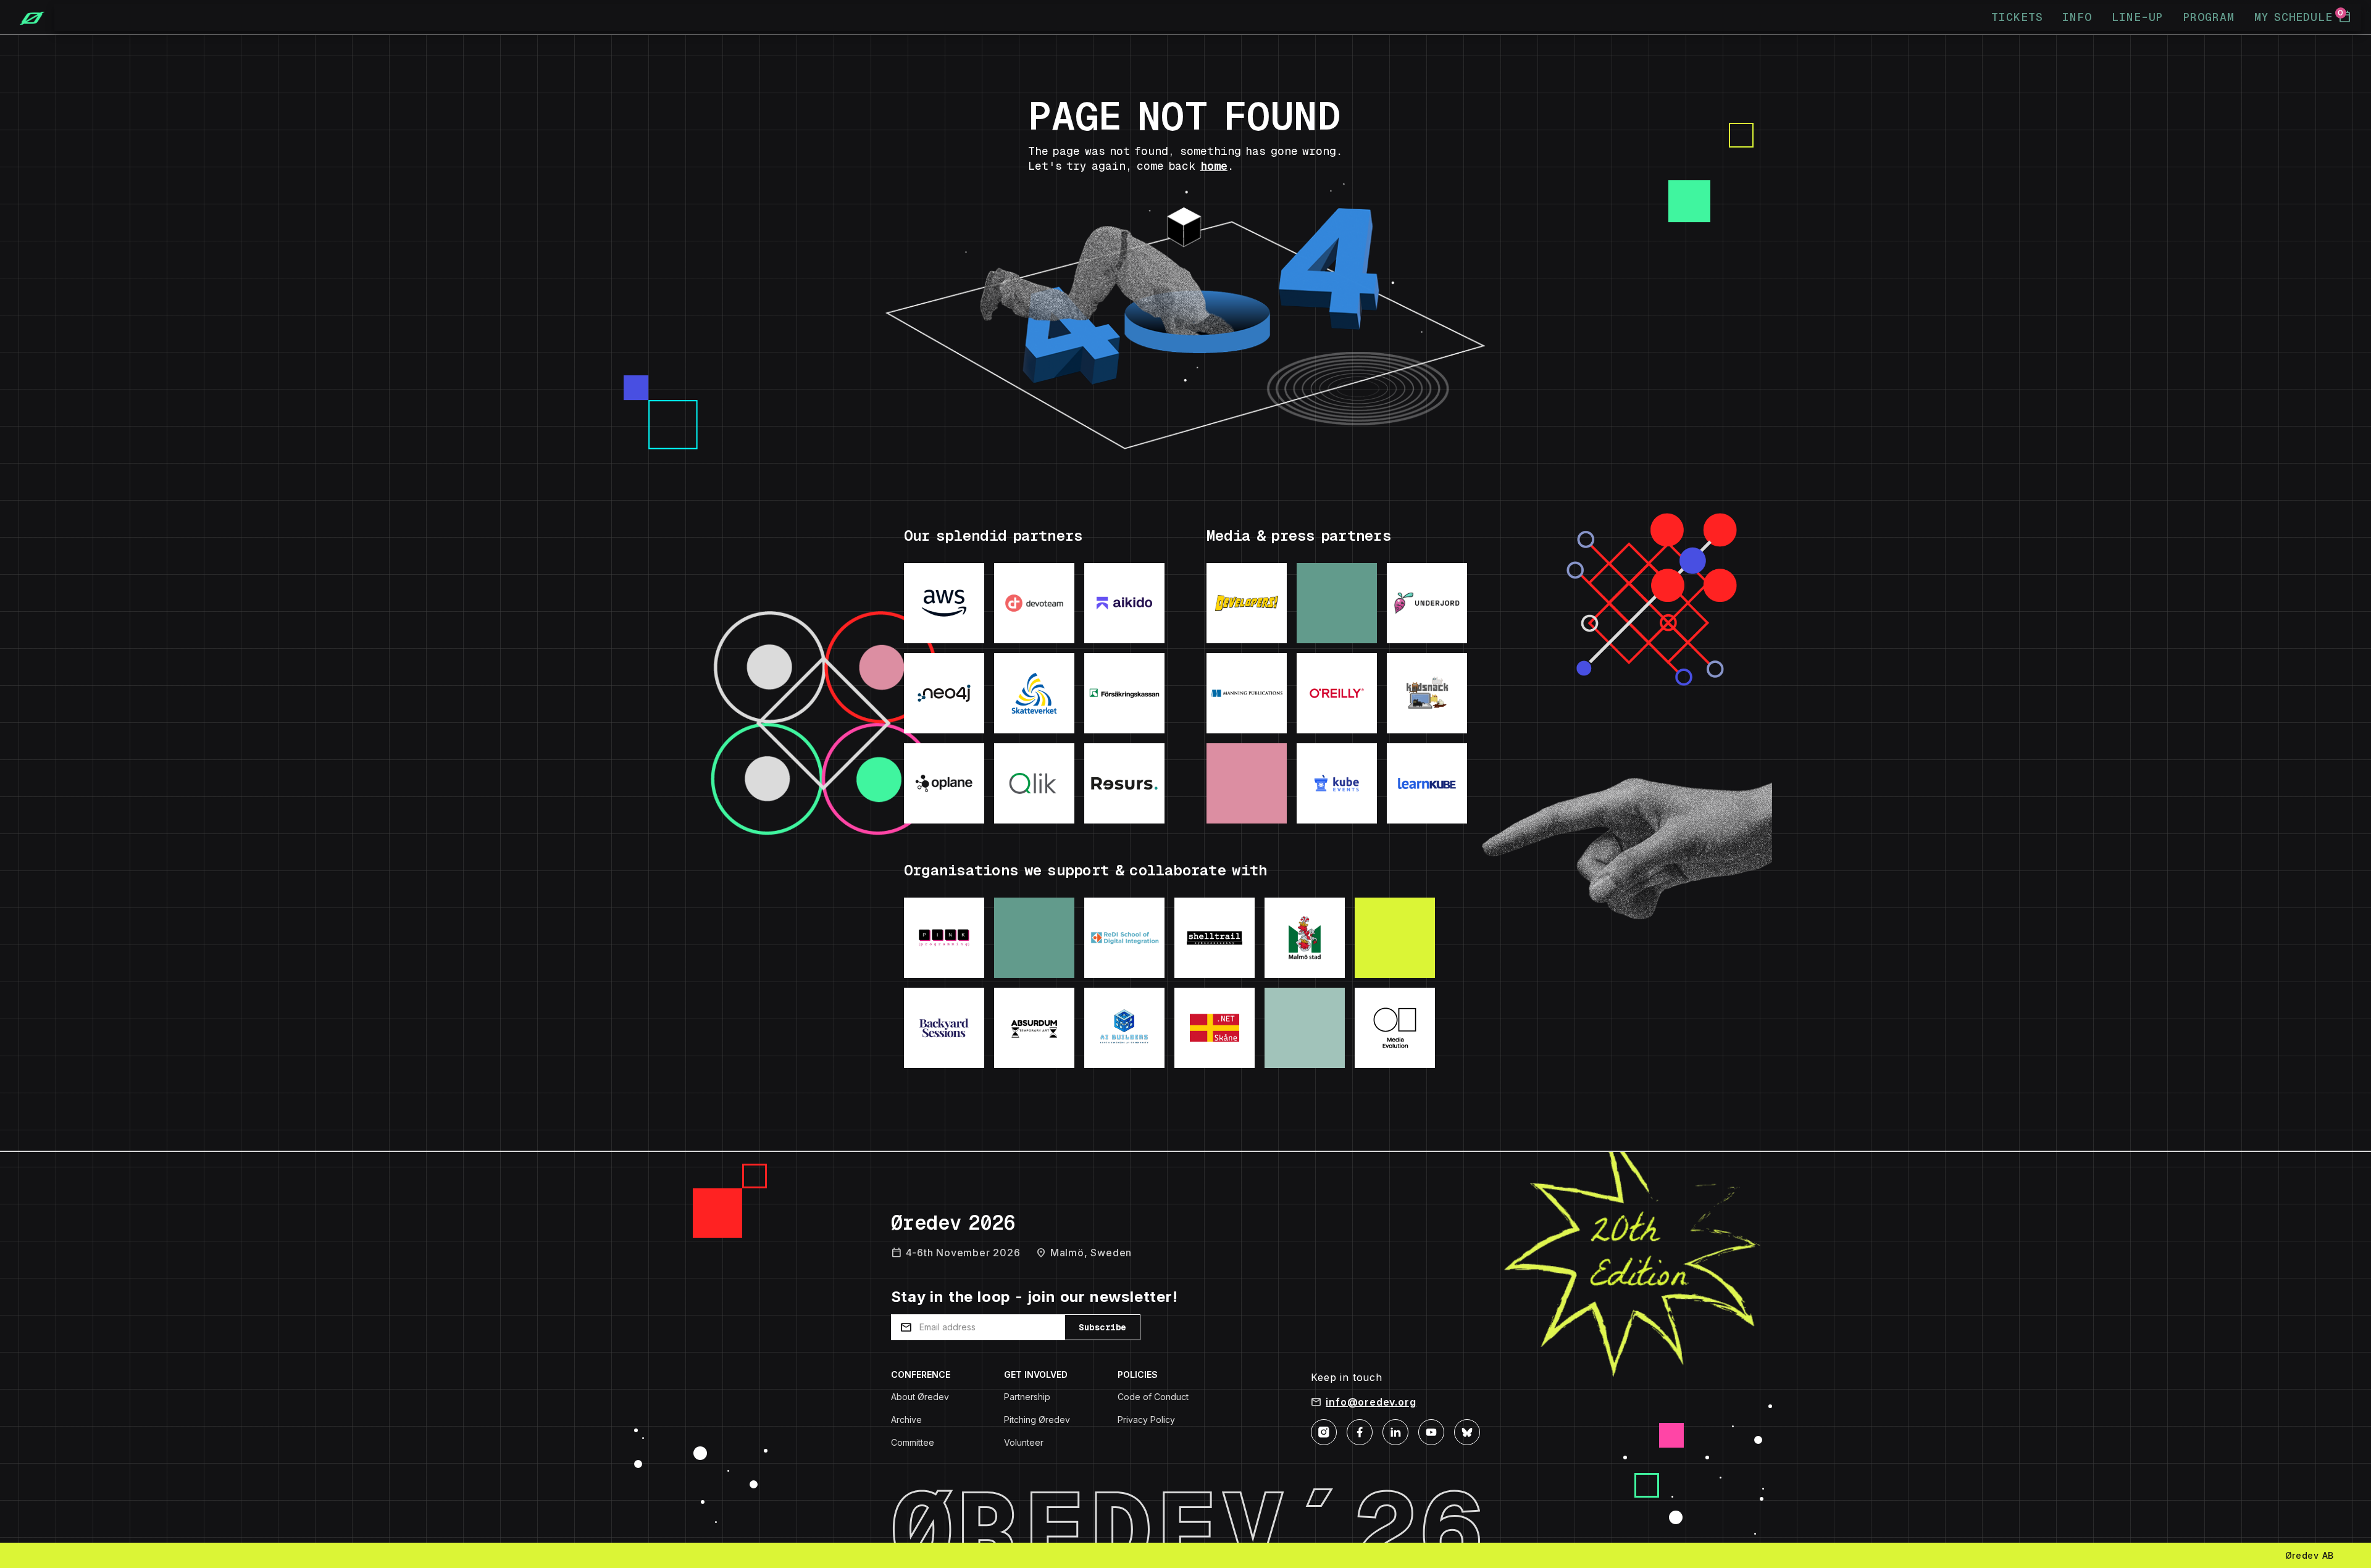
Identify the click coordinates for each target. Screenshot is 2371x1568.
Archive (906, 1420)
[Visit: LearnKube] (1427, 783)
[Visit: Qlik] (1034, 783)
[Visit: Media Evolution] (1395, 1028)
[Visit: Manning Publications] (1247, 693)
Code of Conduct (1153, 1397)
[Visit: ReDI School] (1124, 938)
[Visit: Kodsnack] (1427, 693)
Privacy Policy (1146, 1420)
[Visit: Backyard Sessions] (944, 1028)
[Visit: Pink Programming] (944, 938)
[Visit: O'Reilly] (1337, 693)
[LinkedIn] (1395, 1431)
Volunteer (1024, 1442)
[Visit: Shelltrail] (1215, 938)
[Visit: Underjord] (1427, 603)
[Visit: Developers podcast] (1247, 603)
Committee (913, 1442)
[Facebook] (1360, 1431)
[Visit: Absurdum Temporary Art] (1034, 1028)
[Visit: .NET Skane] (1215, 1028)
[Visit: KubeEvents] (1337, 783)
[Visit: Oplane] (944, 783)
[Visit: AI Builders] (1124, 1028)
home (1214, 166)
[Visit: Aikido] (1124, 603)
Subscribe (1102, 1327)
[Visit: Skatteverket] (1034, 693)
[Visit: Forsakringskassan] (1124, 693)
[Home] (27, 17)
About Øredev (920, 1397)
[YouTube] (1431, 1431)
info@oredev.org (1371, 1402)
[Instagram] (1324, 1431)
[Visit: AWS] (944, 603)
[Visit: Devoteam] (1034, 603)
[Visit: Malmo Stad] (1305, 938)
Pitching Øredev (1037, 1420)
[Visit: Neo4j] (944, 693)
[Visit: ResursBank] (1124, 783)
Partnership (1027, 1397)
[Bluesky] (1467, 1431)
